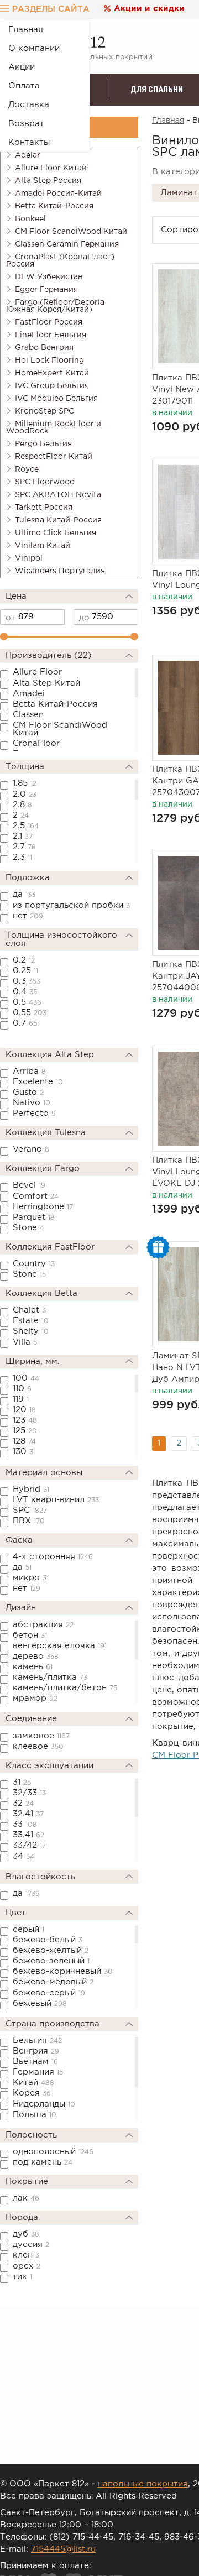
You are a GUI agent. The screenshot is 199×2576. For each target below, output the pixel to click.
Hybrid (31, 1489)
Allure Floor (37, 672)
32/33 (29, 1793)
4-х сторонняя (53, 1557)
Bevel (29, 1185)
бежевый (40, 2003)
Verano (31, 1149)
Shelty (31, 1331)
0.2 (24, 960)
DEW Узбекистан (49, 277)
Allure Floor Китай (51, 168)
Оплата (24, 86)
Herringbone (43, 1207)
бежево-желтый (51, 1950)
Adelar (28, 155)
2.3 (22, 857)
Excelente (38, 1082)
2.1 (23, 836)
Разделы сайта (51, 9)
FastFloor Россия (49, 322)
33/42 (29, 1845)
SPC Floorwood (45, 482)
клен (26, 2255)
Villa (25, 1342)
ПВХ (29, 1521)
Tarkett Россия (44, 508)
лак (26, 2198)
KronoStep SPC (44, 411)
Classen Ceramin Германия (67, 244)
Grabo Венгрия (44, 348)
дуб (26, 2234)
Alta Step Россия (48, 181)
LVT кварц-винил (56, 1500)
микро (30, 1578)
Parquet (34, 1217)
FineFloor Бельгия (51, 335)
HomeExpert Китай (52, 373)
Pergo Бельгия (43, 444)
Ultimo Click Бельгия (56, 533)
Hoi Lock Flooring (49, 360)
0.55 (30, 1013)
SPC (30, 1510)
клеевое (38, 1746)
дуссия (31, 2245)
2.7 (24, 847)
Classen (28, 715)
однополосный (53, 2152)
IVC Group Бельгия (52, 386)
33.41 (28, 1835)
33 (25, 1824)
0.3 (27, 981)
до (84, 618)
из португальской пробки (71, 905)
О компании (34, 48)
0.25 (25, 971)
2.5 (26, 826)
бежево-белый (48, 1940)
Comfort (36, 1196)
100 (26, 1378)
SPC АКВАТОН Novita (58, 495)
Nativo (32, 1103)
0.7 (25, 1023)
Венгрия (36, 2051)
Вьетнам (35, 2062)
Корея (32, 2093)
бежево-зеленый (51, 1961)
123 (25, 1420)
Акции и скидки (149, 9)
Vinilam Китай (43, 546)
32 (23, 1803)
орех (27, 2266)
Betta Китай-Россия (54, 206)
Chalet (29, 1310)
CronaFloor (36, 743)
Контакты (29, 142)
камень (33, 1667)
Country (34, 1264)
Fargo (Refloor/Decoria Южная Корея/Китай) (55, 306)
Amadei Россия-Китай (58, 194)
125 (25, 1431)
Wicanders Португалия (60, 571)
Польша (35, 2115)
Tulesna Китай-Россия (58, 520)
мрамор (35, 1698)
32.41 (28, 1814)
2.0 (25, 794)
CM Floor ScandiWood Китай (71, 232)
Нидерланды (44, 2104)
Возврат (26, 124)
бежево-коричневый (63, 1971)
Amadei (29, 694)
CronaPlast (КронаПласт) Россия (60, 261)
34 (23, 1856)
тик (22, 2277)
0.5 (27, 1002)
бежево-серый (49, 1993)
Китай (33, 2083)
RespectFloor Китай (54, 457)
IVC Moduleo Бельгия (56, 399)
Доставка (29, 105)
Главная (26, 30)
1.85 (25, 783)
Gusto (28, 1092)
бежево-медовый (53, 1982)
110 (22, 1389)
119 (21, 1399)
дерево (36, 1656)
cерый (28, 1929)
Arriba (29, 1071)
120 (24, 1410)
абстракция (43, 1625)
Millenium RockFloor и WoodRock (54, 428)
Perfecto (34, 1113)
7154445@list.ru (63, 2549)
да (24, 894)
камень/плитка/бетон (65, 1688)
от (11, 618)
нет (28, 916)
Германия (38, 2072)
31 (22, 1782)
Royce (27, 469)
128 (24, 1441)
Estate (31, 1321)
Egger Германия (46, 290)
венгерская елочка (60, 1646)
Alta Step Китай (46, 683)
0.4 (25, 992)
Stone (28, 1228)
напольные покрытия (143, 2484)
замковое (41, 1736)
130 (23, 1452)
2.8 (22, 805)
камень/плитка (50, 1677)
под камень (43, 2162)
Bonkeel (30, 219)
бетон (30, 1635)
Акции (22, 67)
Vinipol (29, 558)
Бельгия (37, 2041)
